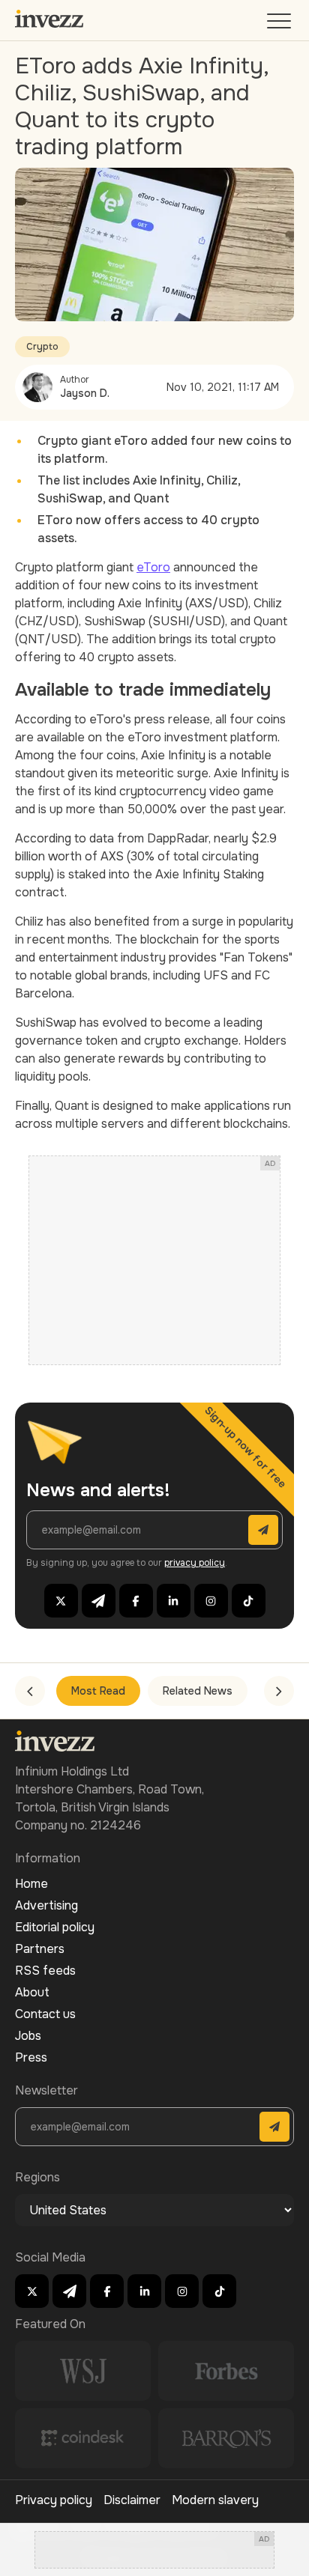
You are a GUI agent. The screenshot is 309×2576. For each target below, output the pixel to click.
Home (31, 1884)
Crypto (42, 347)
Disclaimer (132, 2500)
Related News (198, 1691)
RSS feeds (45, 1971)
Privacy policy (54, 2500)
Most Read (98, 1691)
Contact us (45, 2014)
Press (31, 2057)
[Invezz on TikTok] (249, 1601)
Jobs (28, 2036)
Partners (40, 1949)
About (32, 1992)
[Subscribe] (263, 1530)
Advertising (46, 1905)
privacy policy (195, 1563)
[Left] (30, 1691)
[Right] (279, 1691)
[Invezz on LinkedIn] (174, 1601)
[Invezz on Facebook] (136, 1601)
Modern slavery (215, 2500)
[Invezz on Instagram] (211, 1601)
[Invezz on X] (61, 1601)
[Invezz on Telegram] (99, 1601)
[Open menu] (280, 24)
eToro (153, 567)
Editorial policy (55, 1927)
